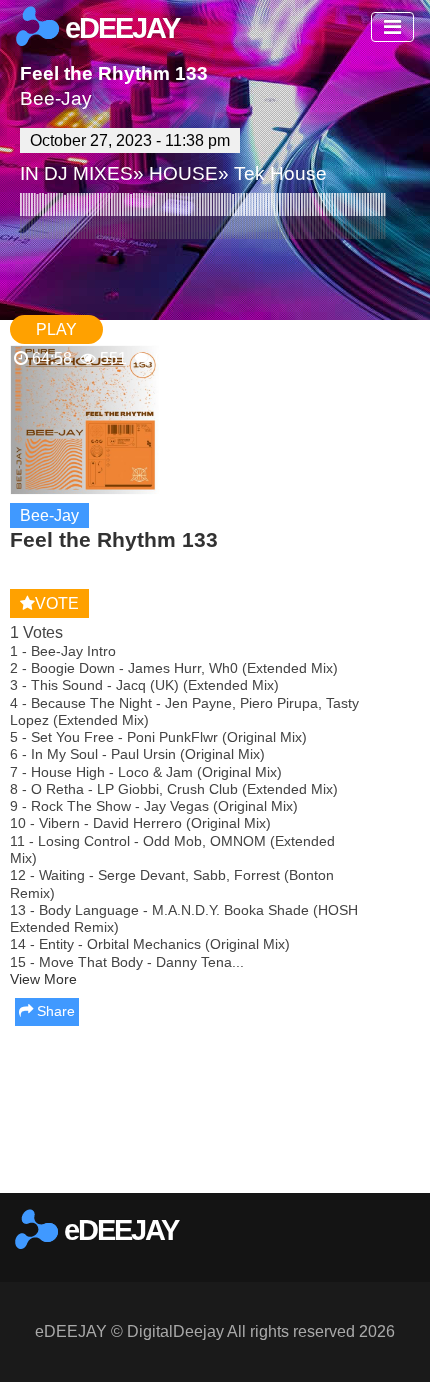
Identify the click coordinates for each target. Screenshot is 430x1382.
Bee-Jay (56, 98)
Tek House (280, 173)
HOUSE (183, 173)
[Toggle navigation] (392, 27)
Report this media (352, 1172)
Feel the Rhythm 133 (114, 73)
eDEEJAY (119, 28)
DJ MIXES (88, 173)
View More (43, 979)
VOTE (57, 603)
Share (54, 1011)
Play (56, 329)
